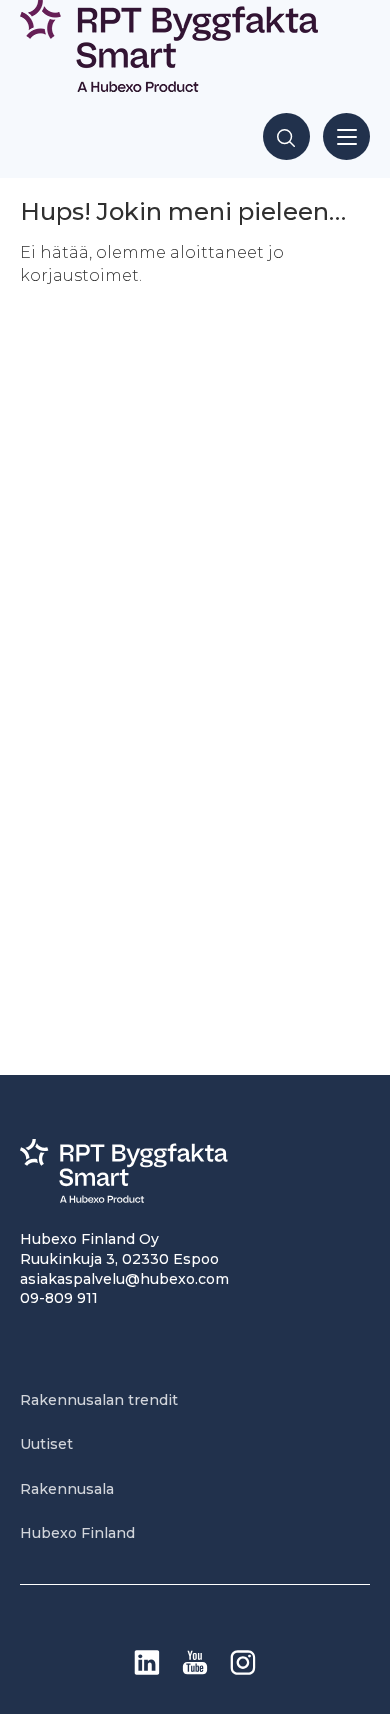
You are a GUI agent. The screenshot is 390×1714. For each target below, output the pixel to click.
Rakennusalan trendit (99, 1400)
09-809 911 (59, 1298)
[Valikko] (346, 136)
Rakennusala (67, 1489)
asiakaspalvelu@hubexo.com (124, 1279)
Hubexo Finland (77, 1533)
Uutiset (46, 1444)
